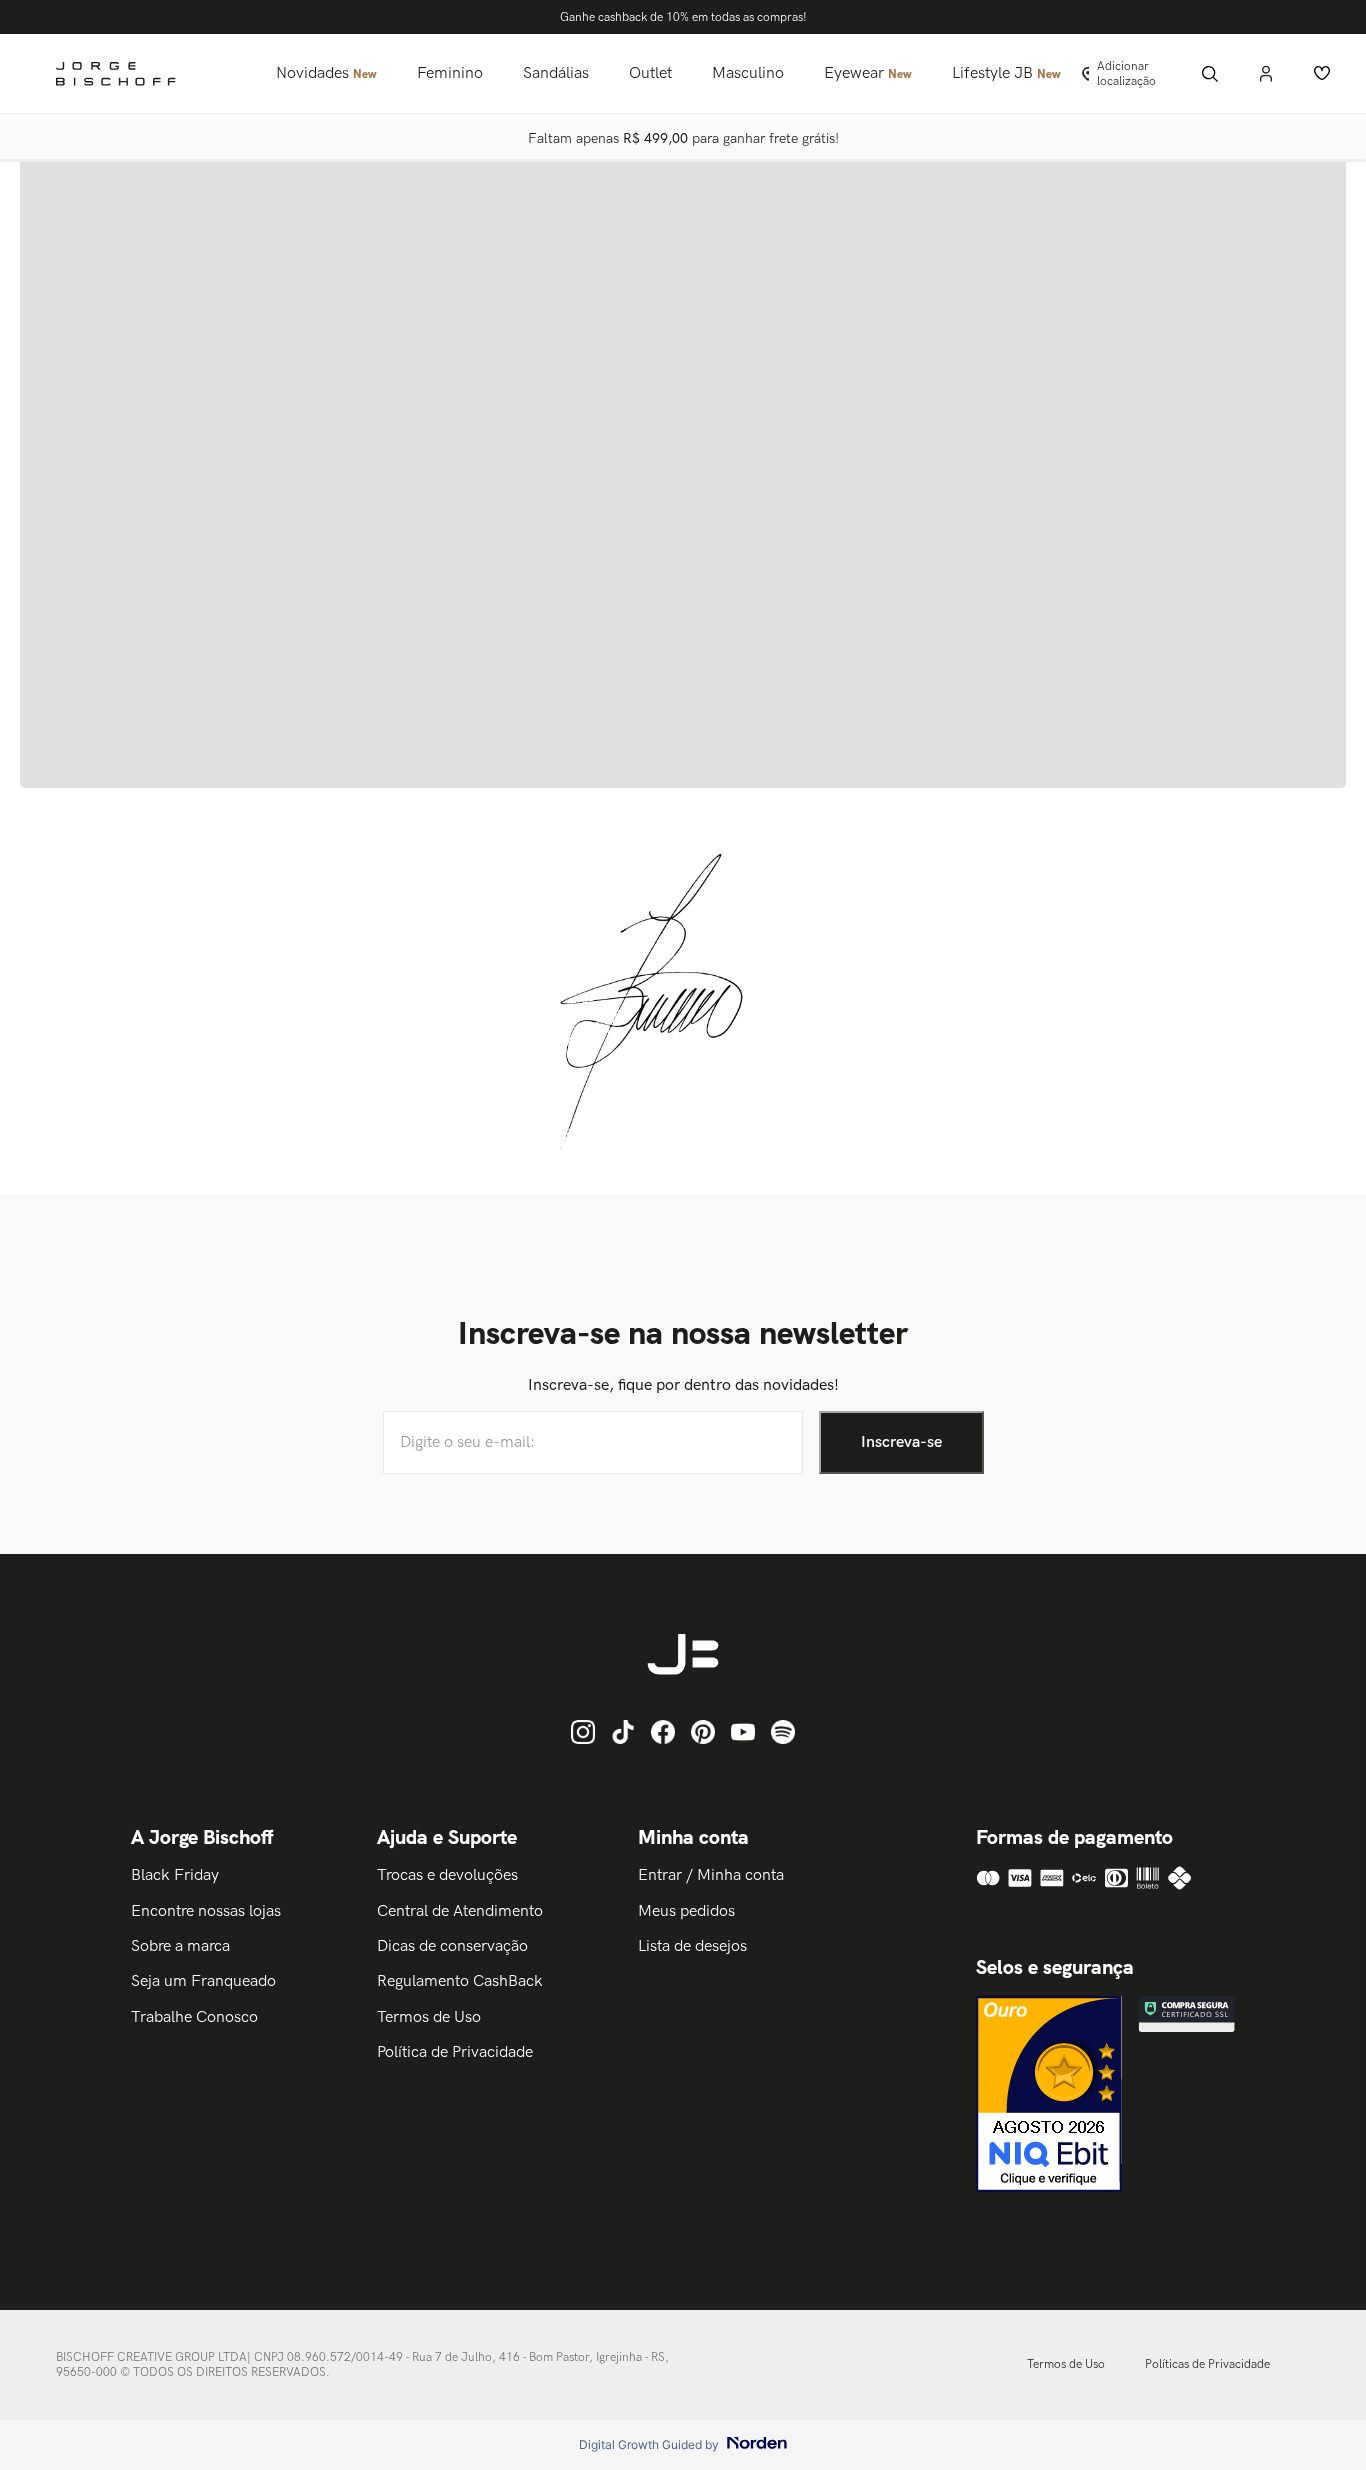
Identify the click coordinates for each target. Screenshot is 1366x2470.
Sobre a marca (180, 1946)
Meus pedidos (686, 1911)
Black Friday (175, 1875)
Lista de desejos (692, 1946)
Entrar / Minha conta (711, 1875)
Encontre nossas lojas (206, 1911)
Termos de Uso (429, 2017)
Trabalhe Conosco (194, 2017)
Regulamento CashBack (460, 1981)
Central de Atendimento (460, 1911)
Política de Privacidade (455, 2052)
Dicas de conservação (452, 1946)
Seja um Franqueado (203, 1981)
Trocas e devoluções (447, 1875)
